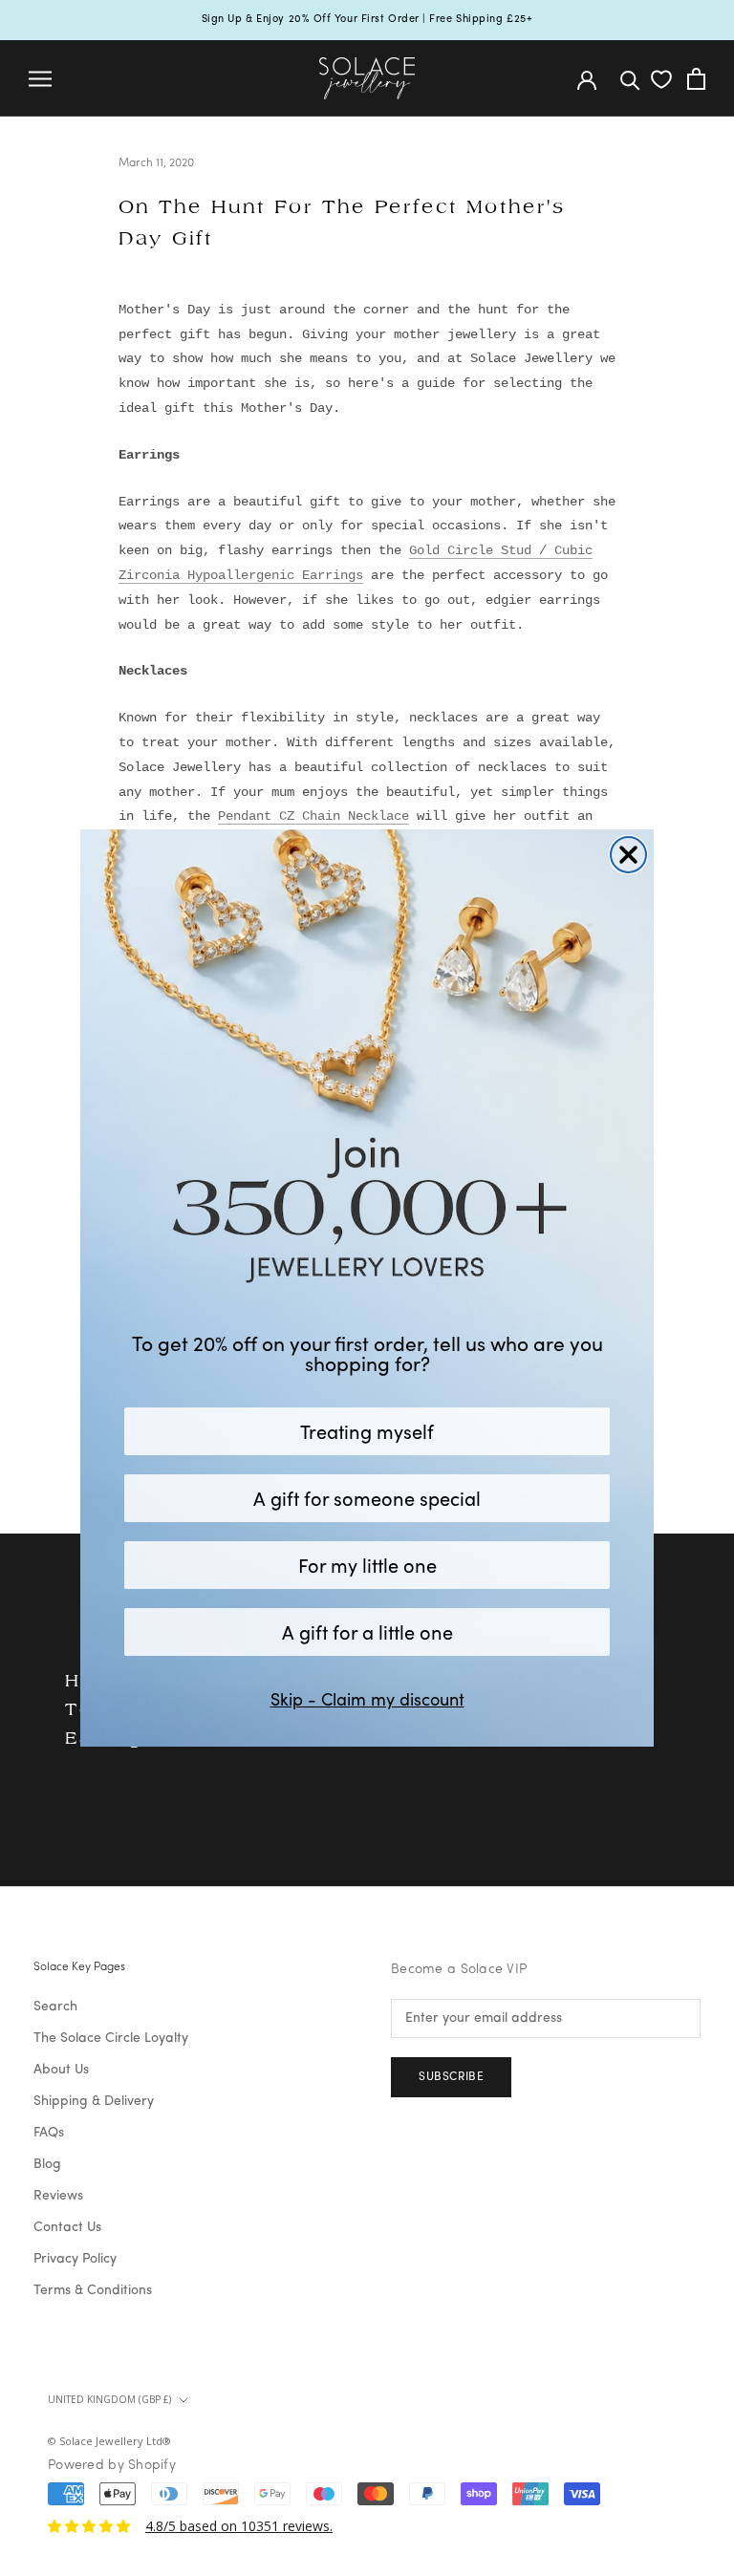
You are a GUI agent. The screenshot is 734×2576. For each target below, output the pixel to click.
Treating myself (367, 1431)
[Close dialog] (628, 855)
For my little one (367, 1565)
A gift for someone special (367, 1498)
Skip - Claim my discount (367, 1699)
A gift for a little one (367, 1631)
